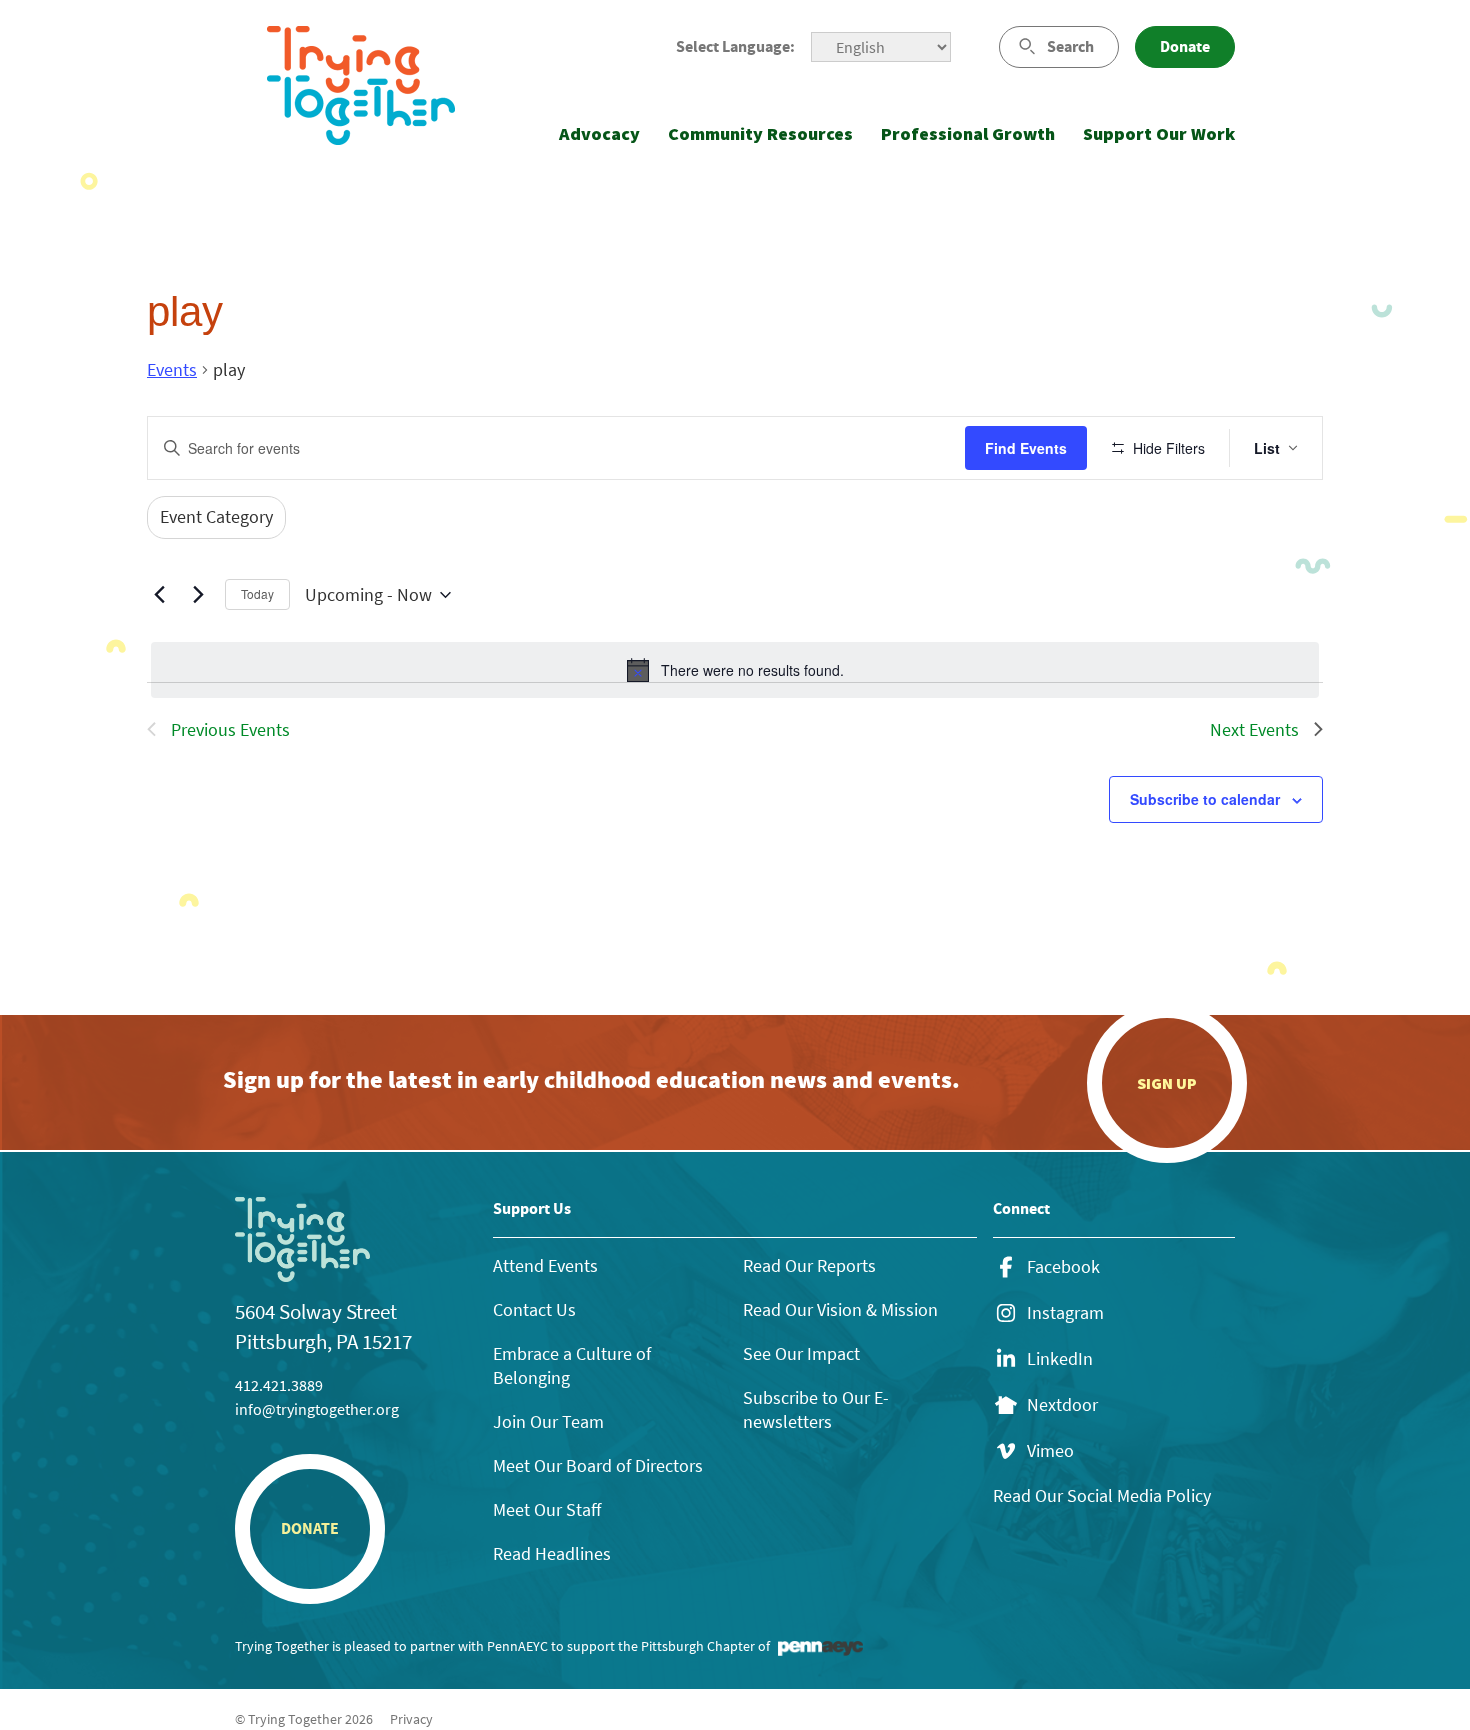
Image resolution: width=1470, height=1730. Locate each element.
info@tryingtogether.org (317, 1409)
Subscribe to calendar (1205, 799)
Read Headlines (552, 1553)
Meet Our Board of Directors (598, 1465)
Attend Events (545, 1265)
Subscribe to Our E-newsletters (816, 1409)
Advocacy (599, 133)
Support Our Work (1159, 133)
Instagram (1065, 1313)
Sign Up (1167, 1083)
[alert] (735, 670)
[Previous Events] (159, 595)
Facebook (1063, 1267)
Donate (1185, 46)
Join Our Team (548, 1421)
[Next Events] (198, 595)
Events (172, 369)
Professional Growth (968, 133)
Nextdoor (1062, 1405)
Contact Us (534, 1309)
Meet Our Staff (547, 1509)
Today (257, 593)
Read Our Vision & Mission (840, 1309)
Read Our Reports (809, 1265)
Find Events (1026, 448)
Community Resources (760, 133)
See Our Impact (801, 1353)
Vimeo (1050, 1451)
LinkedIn (1060, 1359)
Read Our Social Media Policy (1102, 1495)
